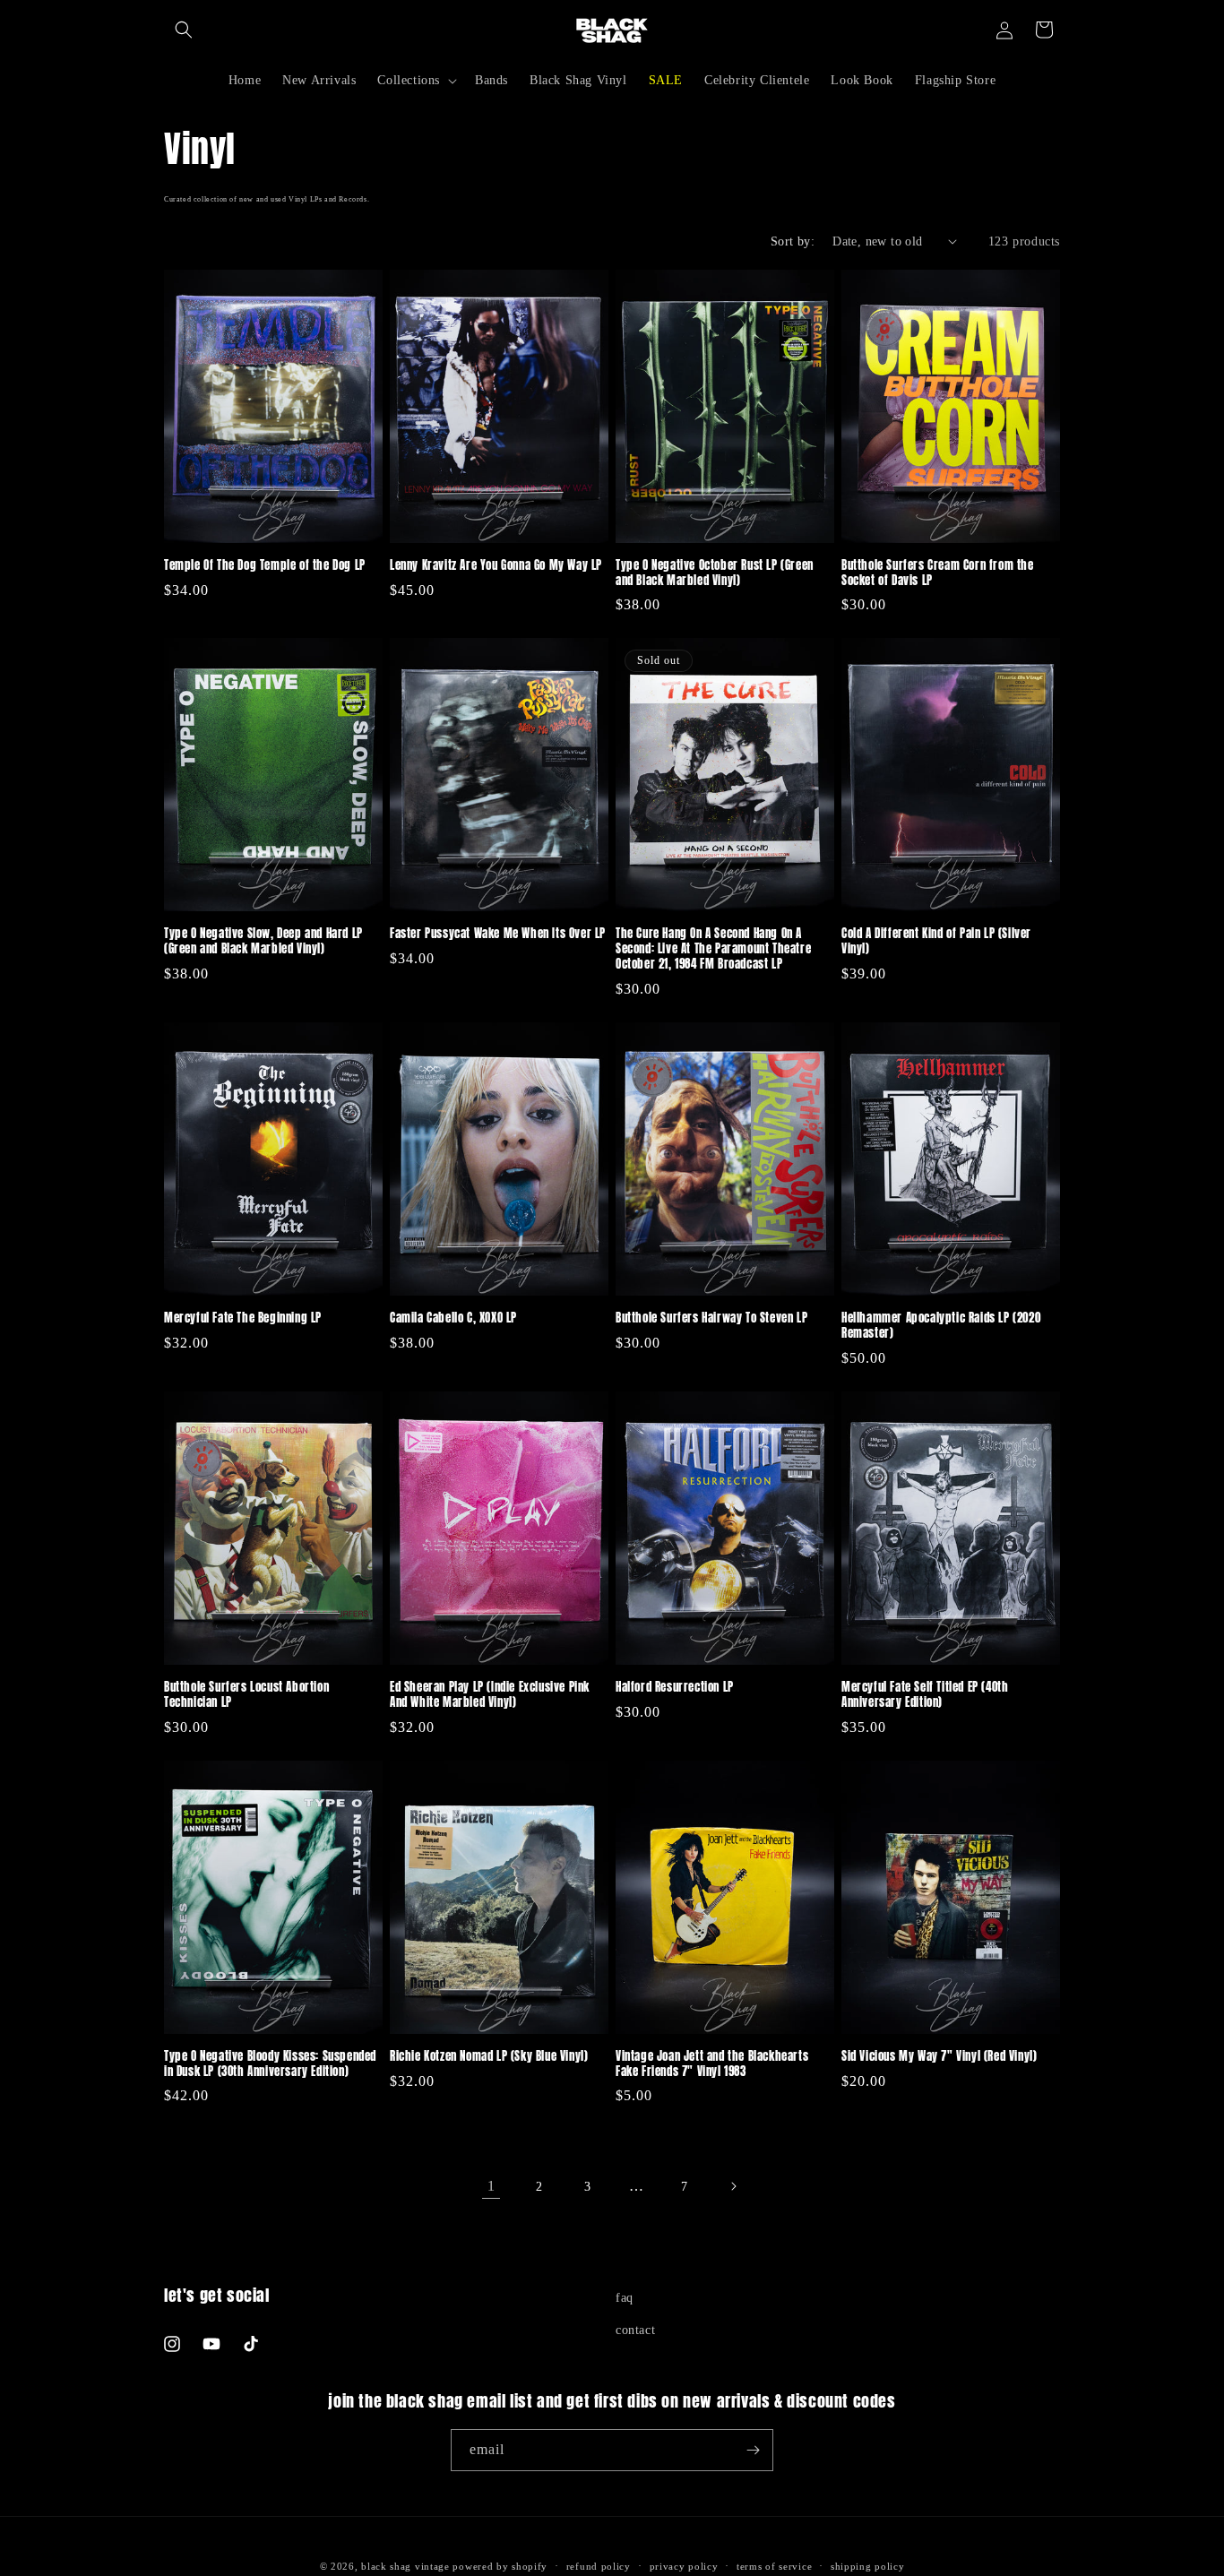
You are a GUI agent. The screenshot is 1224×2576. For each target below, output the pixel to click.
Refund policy (599, 2566)
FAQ (625, 2298)
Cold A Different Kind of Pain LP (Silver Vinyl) (936, 942)
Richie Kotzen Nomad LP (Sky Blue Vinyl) (489, 2057)
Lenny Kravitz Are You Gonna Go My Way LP (496, 566)
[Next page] (733, 2186)
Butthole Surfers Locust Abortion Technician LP (246, 1695)
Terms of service (774, 2566)
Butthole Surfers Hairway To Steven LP (711, 1318)
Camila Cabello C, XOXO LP (453, 1318)
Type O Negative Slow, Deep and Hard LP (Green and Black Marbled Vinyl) (263, 942)
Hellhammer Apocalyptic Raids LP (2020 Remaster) (941, 1326)
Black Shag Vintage (405, 2566)
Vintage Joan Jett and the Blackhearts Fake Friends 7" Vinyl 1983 (712, 2064)
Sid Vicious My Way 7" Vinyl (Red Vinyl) (939, 2057)
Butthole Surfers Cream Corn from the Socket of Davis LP (938, 573)
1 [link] (491, 2186)
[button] (184, 30)
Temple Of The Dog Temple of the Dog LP (265, 566)
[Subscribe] (753, 2450)
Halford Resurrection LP (675, 1688)
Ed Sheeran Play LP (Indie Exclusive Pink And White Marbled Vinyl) (490, 1695)
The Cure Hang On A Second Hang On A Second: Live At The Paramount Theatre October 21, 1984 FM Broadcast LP (713, 949)
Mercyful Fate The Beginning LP (243, 1318)
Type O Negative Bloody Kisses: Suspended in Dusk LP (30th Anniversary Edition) (270, 2064)
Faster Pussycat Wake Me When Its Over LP (498, 934)
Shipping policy (868, 2566)
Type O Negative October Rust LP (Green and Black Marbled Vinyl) (715, 573)
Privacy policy (684, 2566)
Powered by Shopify (500, 2566)
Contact (635, 2330)
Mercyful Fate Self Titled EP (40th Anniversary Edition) (925, 1695)
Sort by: (793, 241)
